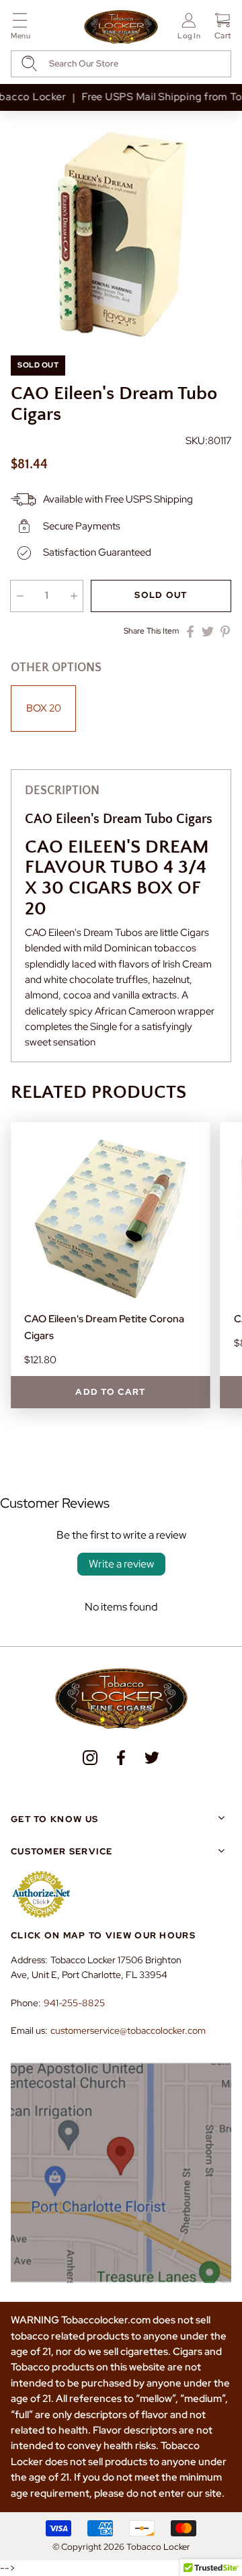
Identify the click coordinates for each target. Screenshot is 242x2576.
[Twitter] (152, 1758)
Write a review (121, 1564)
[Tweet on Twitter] (208, 632)
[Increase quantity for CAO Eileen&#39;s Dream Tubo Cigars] (74, 596)
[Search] (29, 63)
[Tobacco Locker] (121, 28)
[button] (21, 29)
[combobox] (121, 64)
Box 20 (44, 708)
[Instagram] (90, 1758)
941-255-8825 (74, 2003)
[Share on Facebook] (190, 632)
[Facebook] (121, 1758)
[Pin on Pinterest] (225, 632)
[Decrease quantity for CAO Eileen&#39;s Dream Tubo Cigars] (20, 596)
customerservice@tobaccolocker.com (128, 2030)
